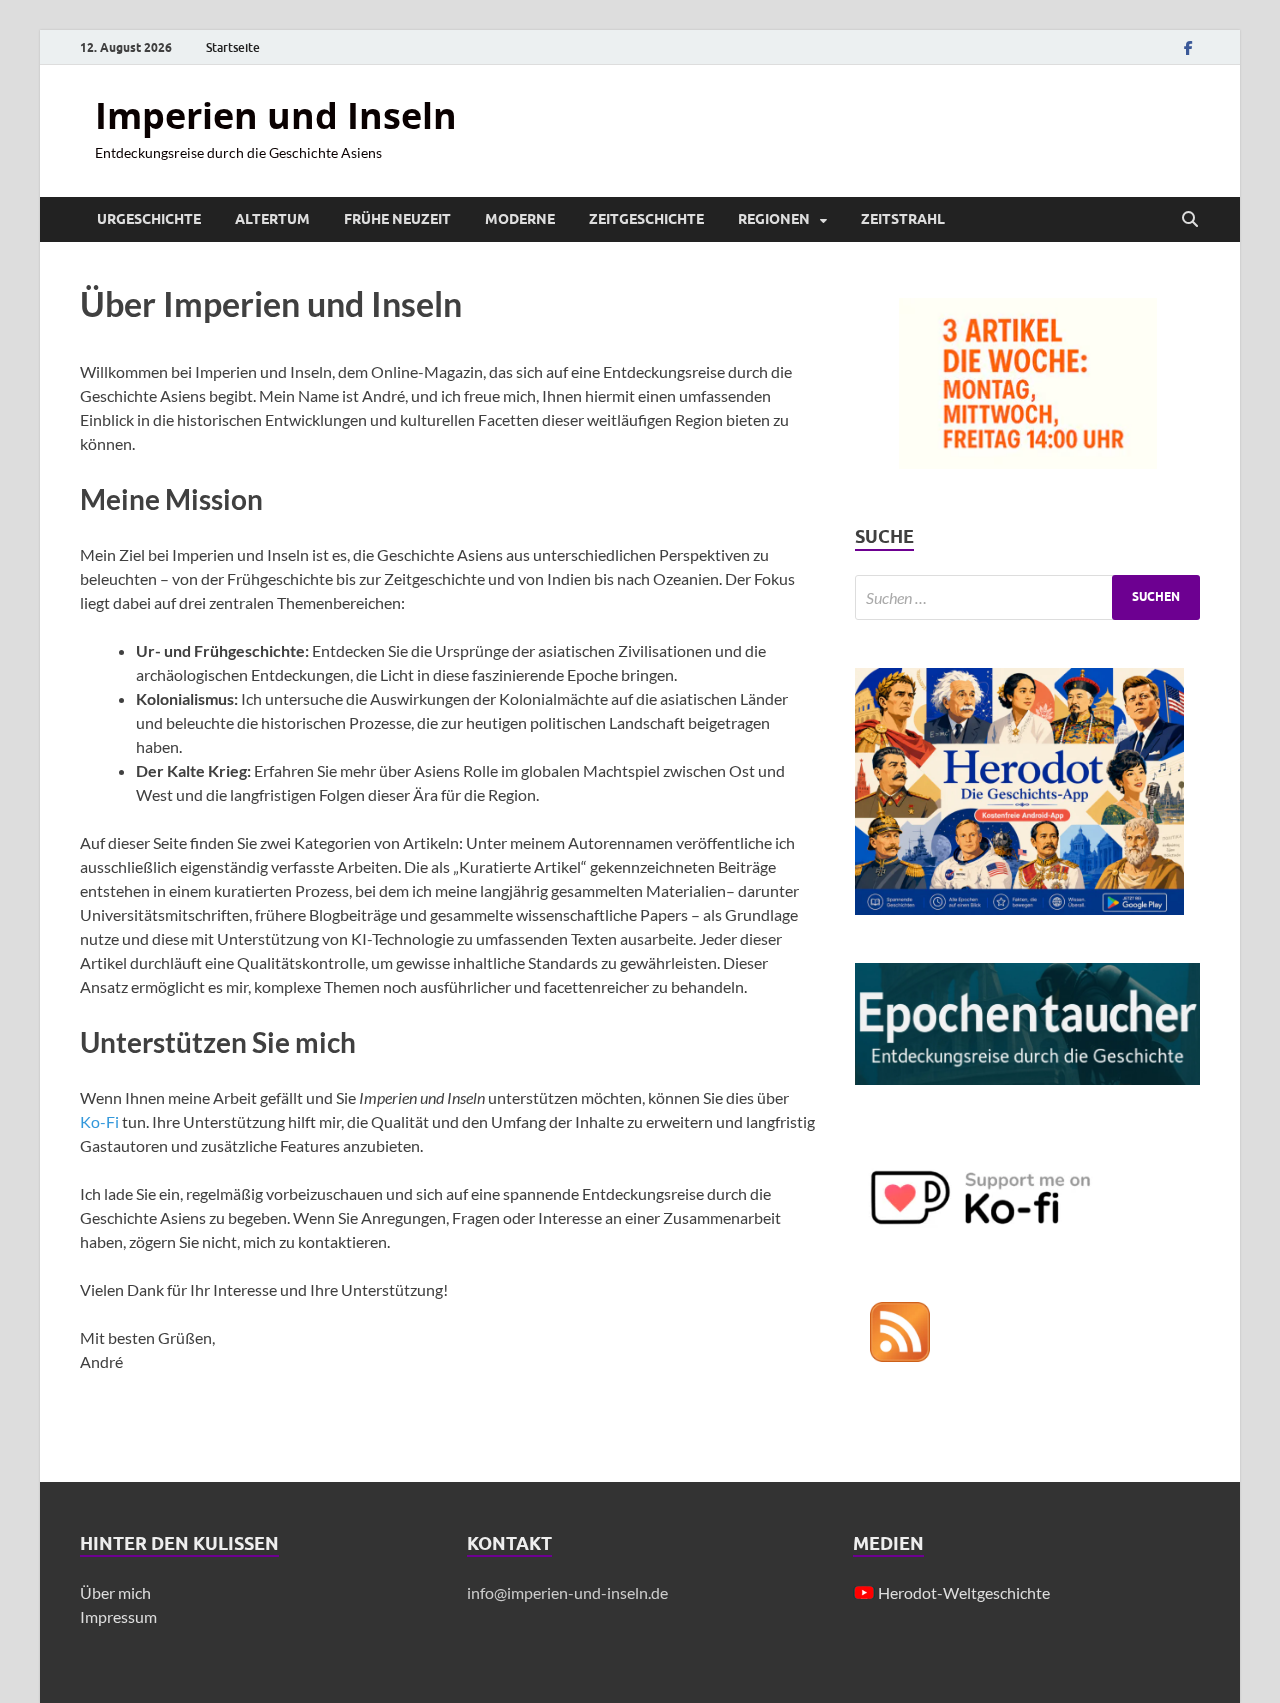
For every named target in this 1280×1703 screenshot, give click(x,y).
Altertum (272, 219)
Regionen (774, 219)
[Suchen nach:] (1027, 597)
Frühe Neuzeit (397, 219)
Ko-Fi (101, 1121)
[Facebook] (1188, 47)
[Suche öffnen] (1190, 220)
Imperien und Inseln (276, 115)
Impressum (118, 1616)
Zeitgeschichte (646, 219)
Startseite (233, 47)
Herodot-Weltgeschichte (964, 1592)
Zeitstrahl (903, 219)
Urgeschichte (149, 219)
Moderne (520, 219)
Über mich (115, 1592)
